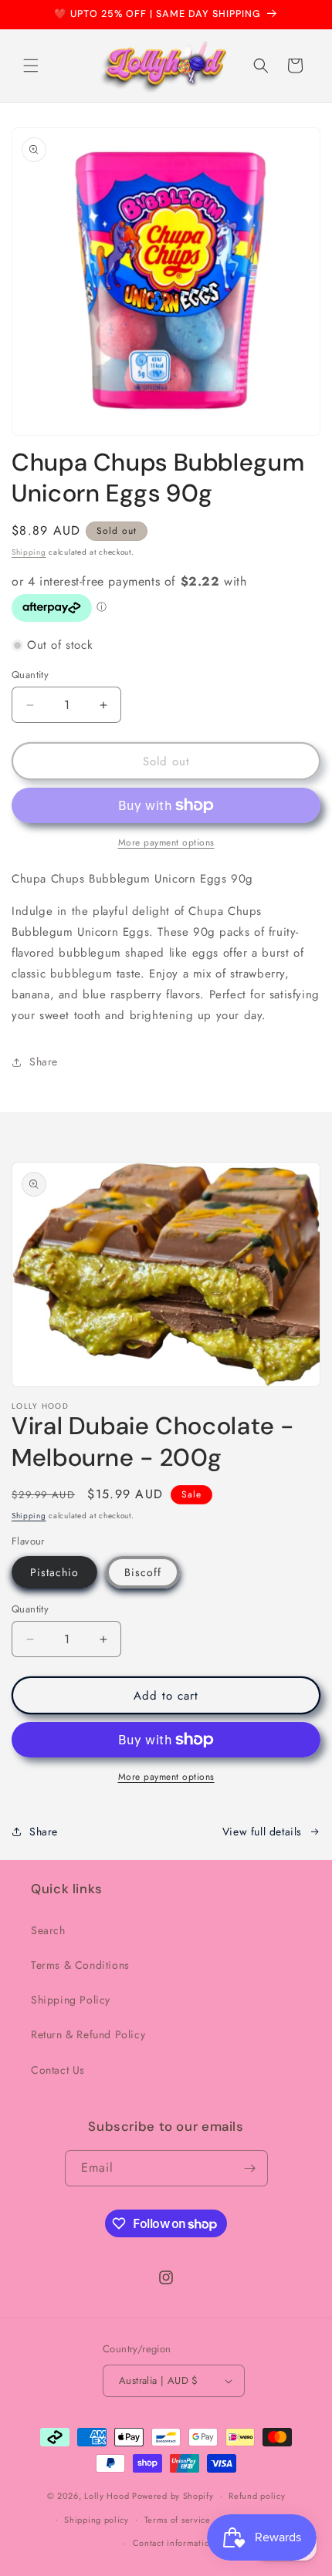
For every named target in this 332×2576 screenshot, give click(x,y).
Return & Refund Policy (88, 2034)
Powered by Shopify (173, 2496)
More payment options (166, 1777)
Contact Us (58, 2070)
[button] (31, 66)
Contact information (174, 2543)
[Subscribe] (250, 2168)
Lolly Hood (107, 2496)
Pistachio (54, 1572)
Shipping (29, 552)
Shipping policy (97, 2520)
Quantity (30, 675)
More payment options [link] (166, 842)
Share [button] (44, 1062)
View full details (262, 1832)
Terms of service (178, 2520)
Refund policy (257, 2496)
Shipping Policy (71, 2000)
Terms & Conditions (80, 1965)
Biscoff (143, 1572)
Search (48, 1930)
